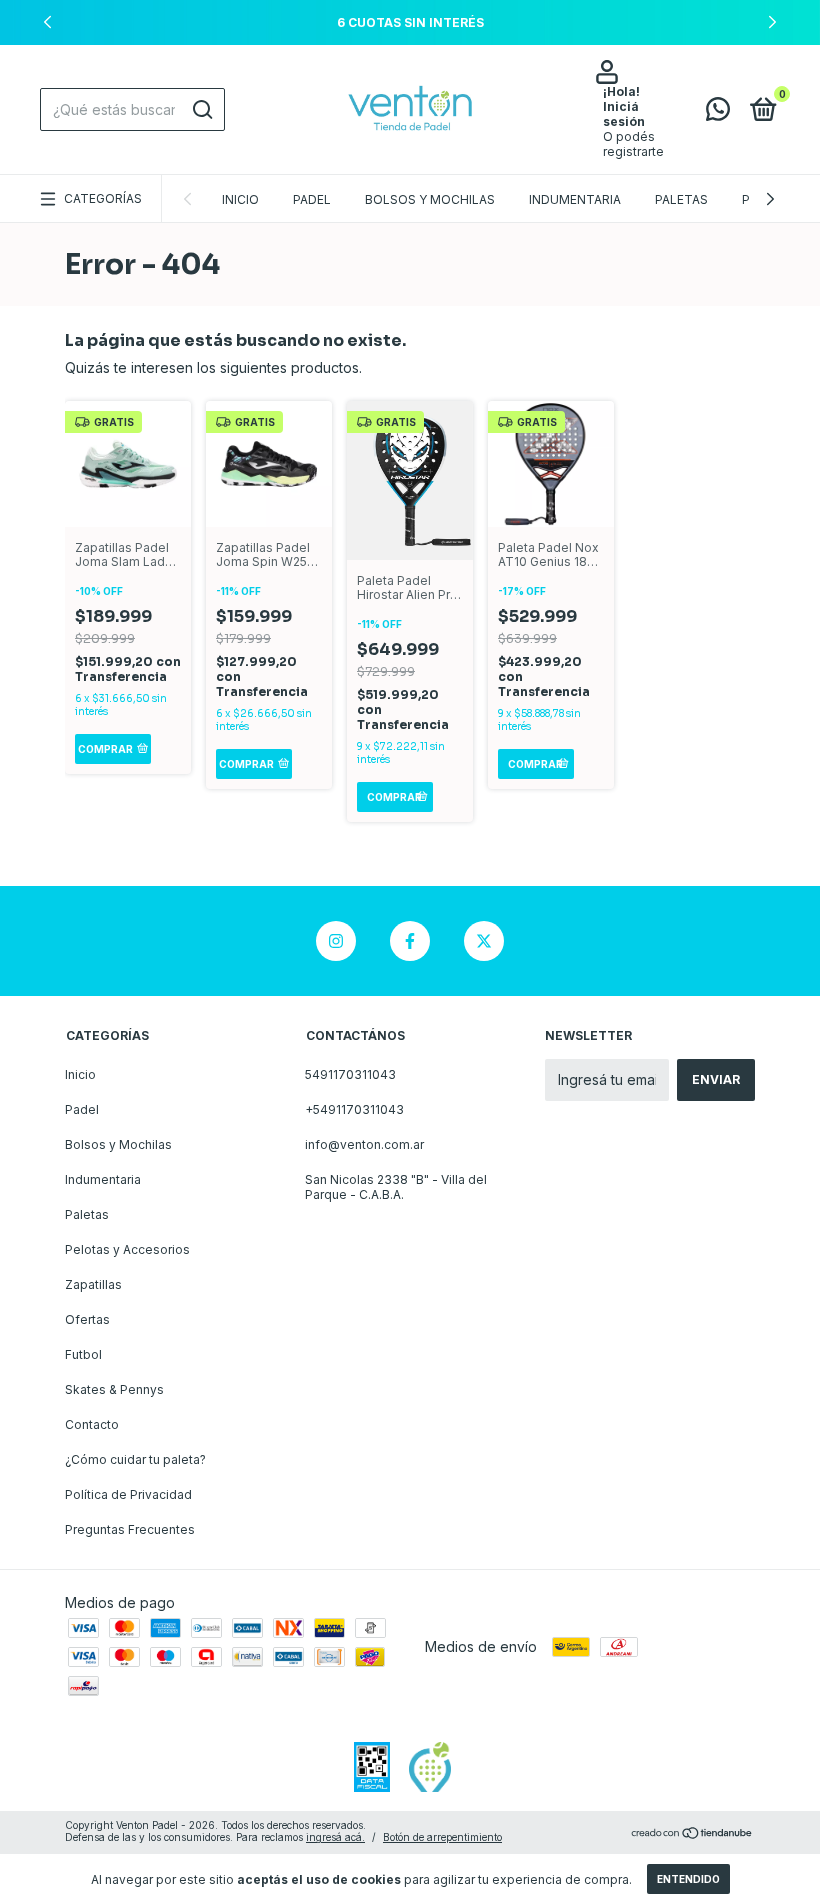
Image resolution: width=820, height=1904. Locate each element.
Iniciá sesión (624, 114)
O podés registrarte (633, 144)
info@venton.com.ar (364, 1144)
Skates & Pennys (114, 1389)
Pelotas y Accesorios (127, 1249)
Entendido (688, 1879)
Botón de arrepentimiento (442, 1837)
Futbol (83, 1354)
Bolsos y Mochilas (430, 199)
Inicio (240, 199)
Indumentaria (575, 199)
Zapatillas (93, 1284)
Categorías (103, 198)
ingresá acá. (335, 1837)
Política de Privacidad (128, 1494)
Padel (312, 199)
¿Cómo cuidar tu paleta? (135, 1459)
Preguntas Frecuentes (130, 1529)
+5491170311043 (354, 1109)
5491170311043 (350, 1074)
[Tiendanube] (692, 1833)
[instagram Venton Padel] (336, 941)
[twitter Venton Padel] (484, 941)
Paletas (681, 199)
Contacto (92, 1424)
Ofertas (87, 1319)
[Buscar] (201, 110)
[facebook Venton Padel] (410, 941)
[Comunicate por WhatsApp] (718, 113)
